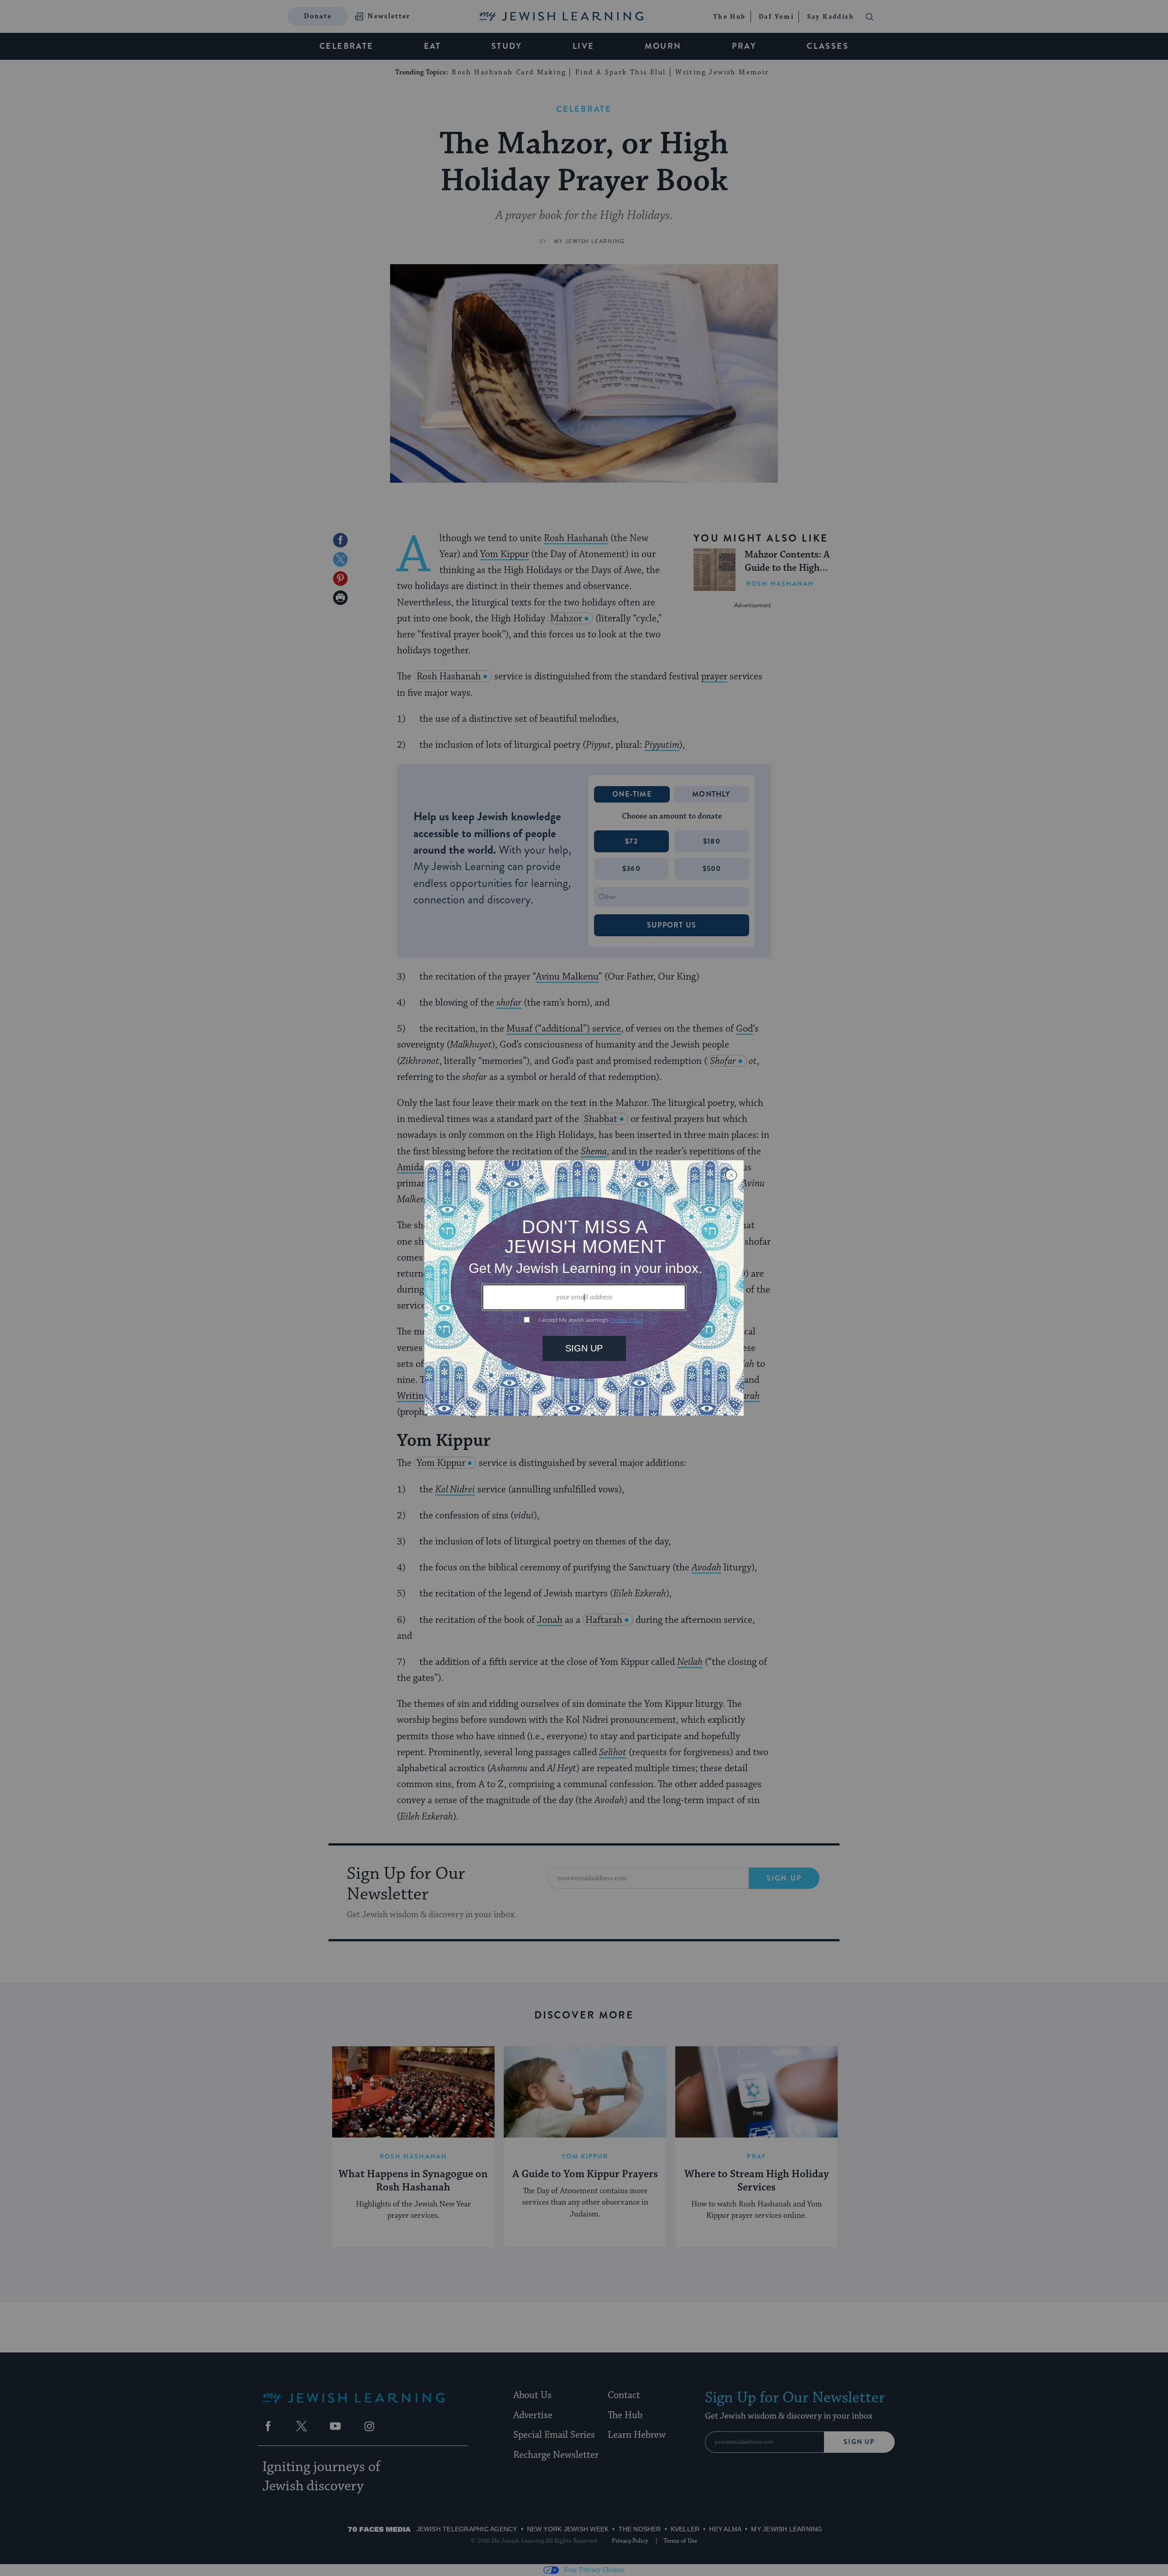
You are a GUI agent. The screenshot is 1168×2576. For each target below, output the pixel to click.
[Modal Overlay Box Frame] (584, 1288)
